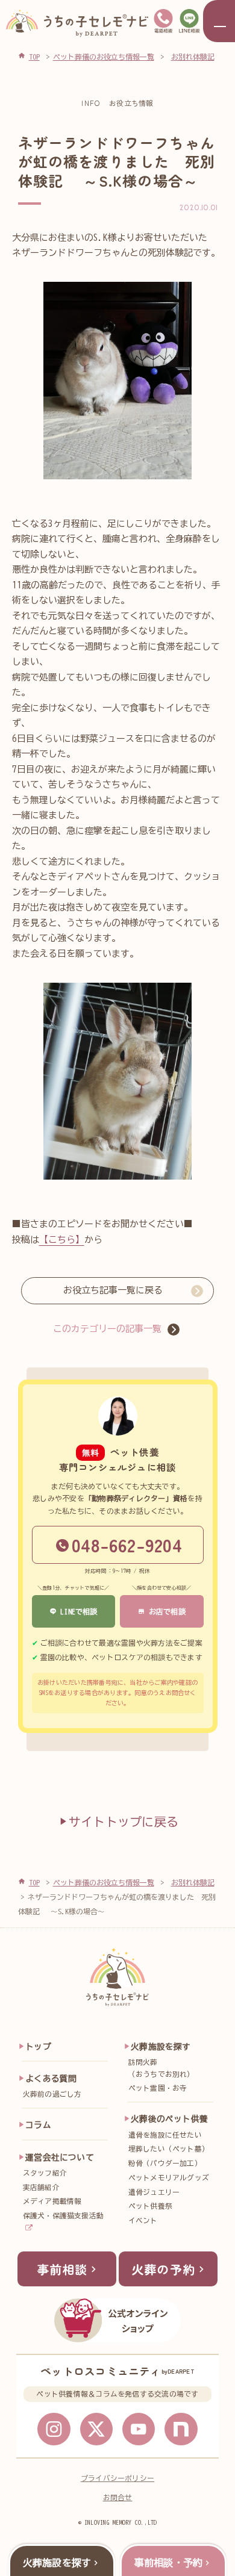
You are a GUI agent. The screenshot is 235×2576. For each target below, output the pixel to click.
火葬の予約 (163, 2269)
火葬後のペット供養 (169, 2119)
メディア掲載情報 (52, 2201)
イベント (143, 2220)
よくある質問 (51, 2079)
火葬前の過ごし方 (52, 2094)
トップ (38, 2047)
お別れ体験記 (193, 1882)
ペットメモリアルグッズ (169, 2178)
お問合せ (118, 2497)
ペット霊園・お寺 (158, 2088)
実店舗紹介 (41, 2187)
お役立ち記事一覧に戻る (113, 1290)
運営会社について (60, 2158)
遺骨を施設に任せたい (165, 2135)
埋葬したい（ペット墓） (169, 2149)
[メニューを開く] (219, 21)
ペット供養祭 (150, 2206)
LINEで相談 (77, 1611)
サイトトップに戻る (124, 1822)
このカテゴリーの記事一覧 (107, 1329)
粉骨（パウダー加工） (165, 2163)
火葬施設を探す (161, 2047)
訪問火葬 (161, 2068)
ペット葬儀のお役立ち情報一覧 (104, 1882)
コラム (38, 2125)
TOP (34, 1882)
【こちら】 (62, 1240)
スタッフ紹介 (45, 2173)
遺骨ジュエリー (154, 2192)
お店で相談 (165, 1611)
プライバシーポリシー (117, 2478)
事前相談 (62, 2269)
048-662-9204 (127, 1545)
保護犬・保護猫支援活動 (64, 2216)
